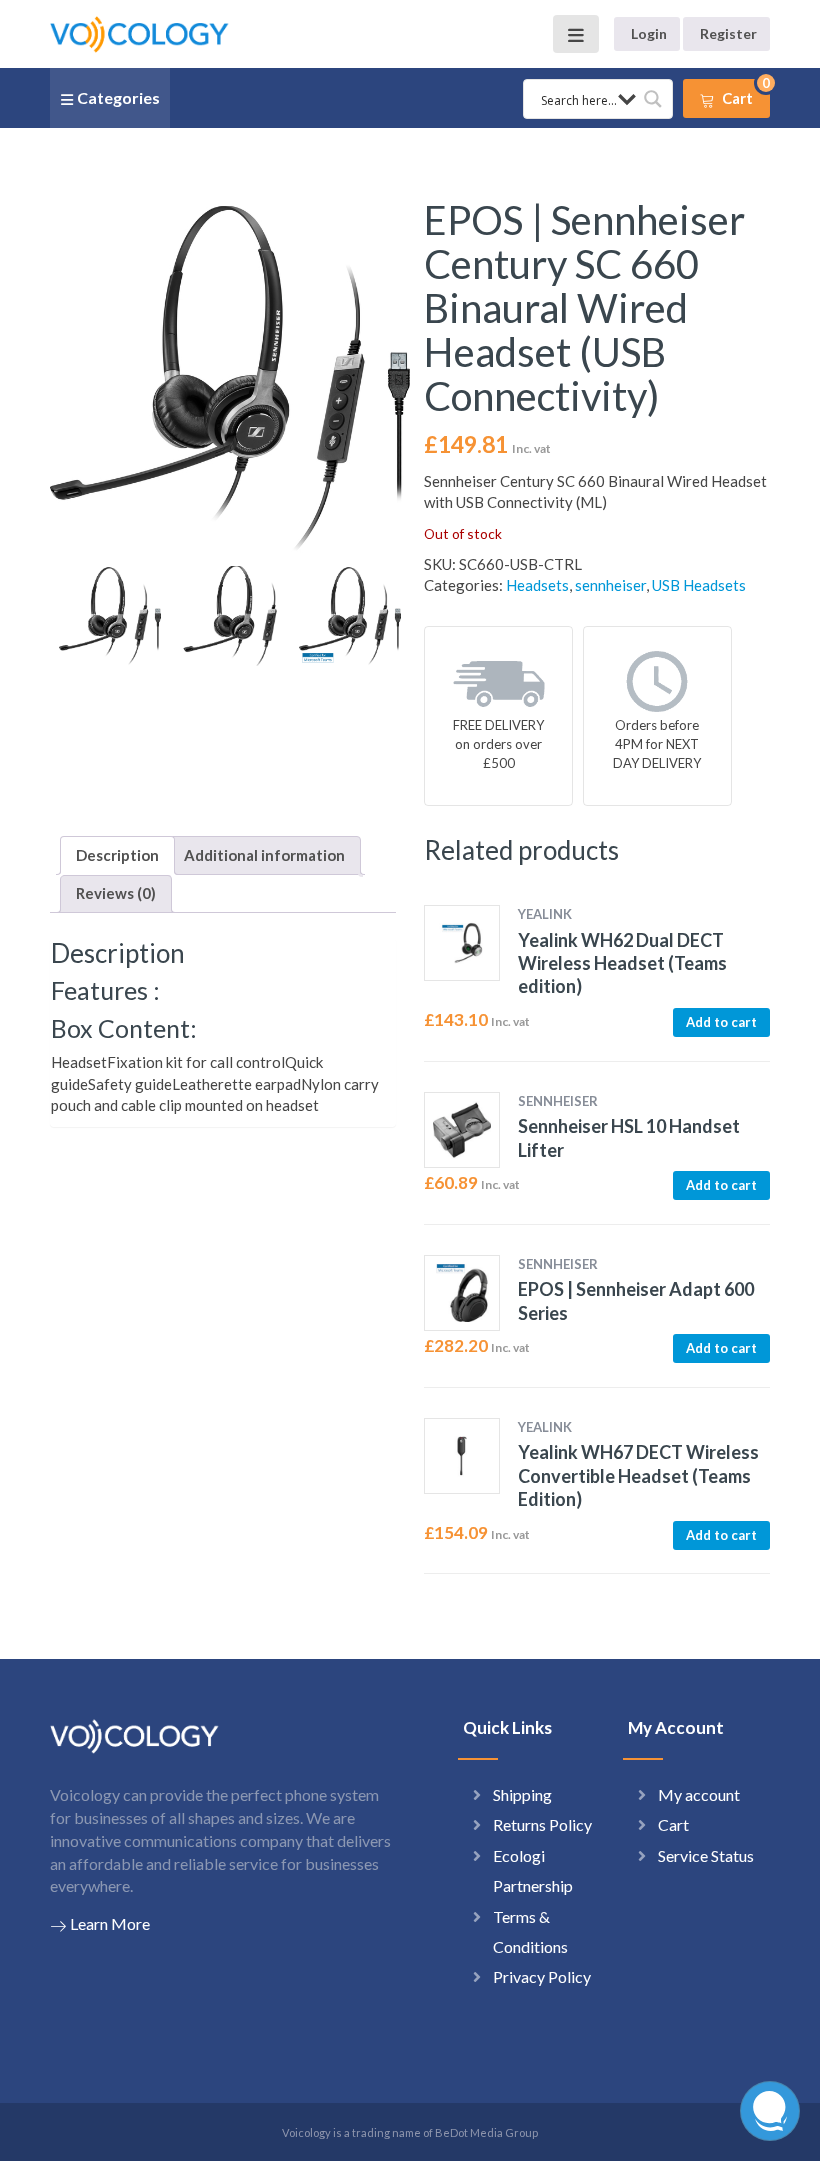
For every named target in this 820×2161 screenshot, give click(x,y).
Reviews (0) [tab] (116, 893)
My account (699, 1794)
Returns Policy (542, 1824)
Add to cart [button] (721, 1022)
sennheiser (610, 585)
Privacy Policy (542, 1976)
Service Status (706, 1855)
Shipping (522, 1794)
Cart (673, 1824)
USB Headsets (699, 585)
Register (728, 33)
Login (649, 33)
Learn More (110, 1923)
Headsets (537, 585)
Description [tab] (117, 855)
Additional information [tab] (264, 855)
